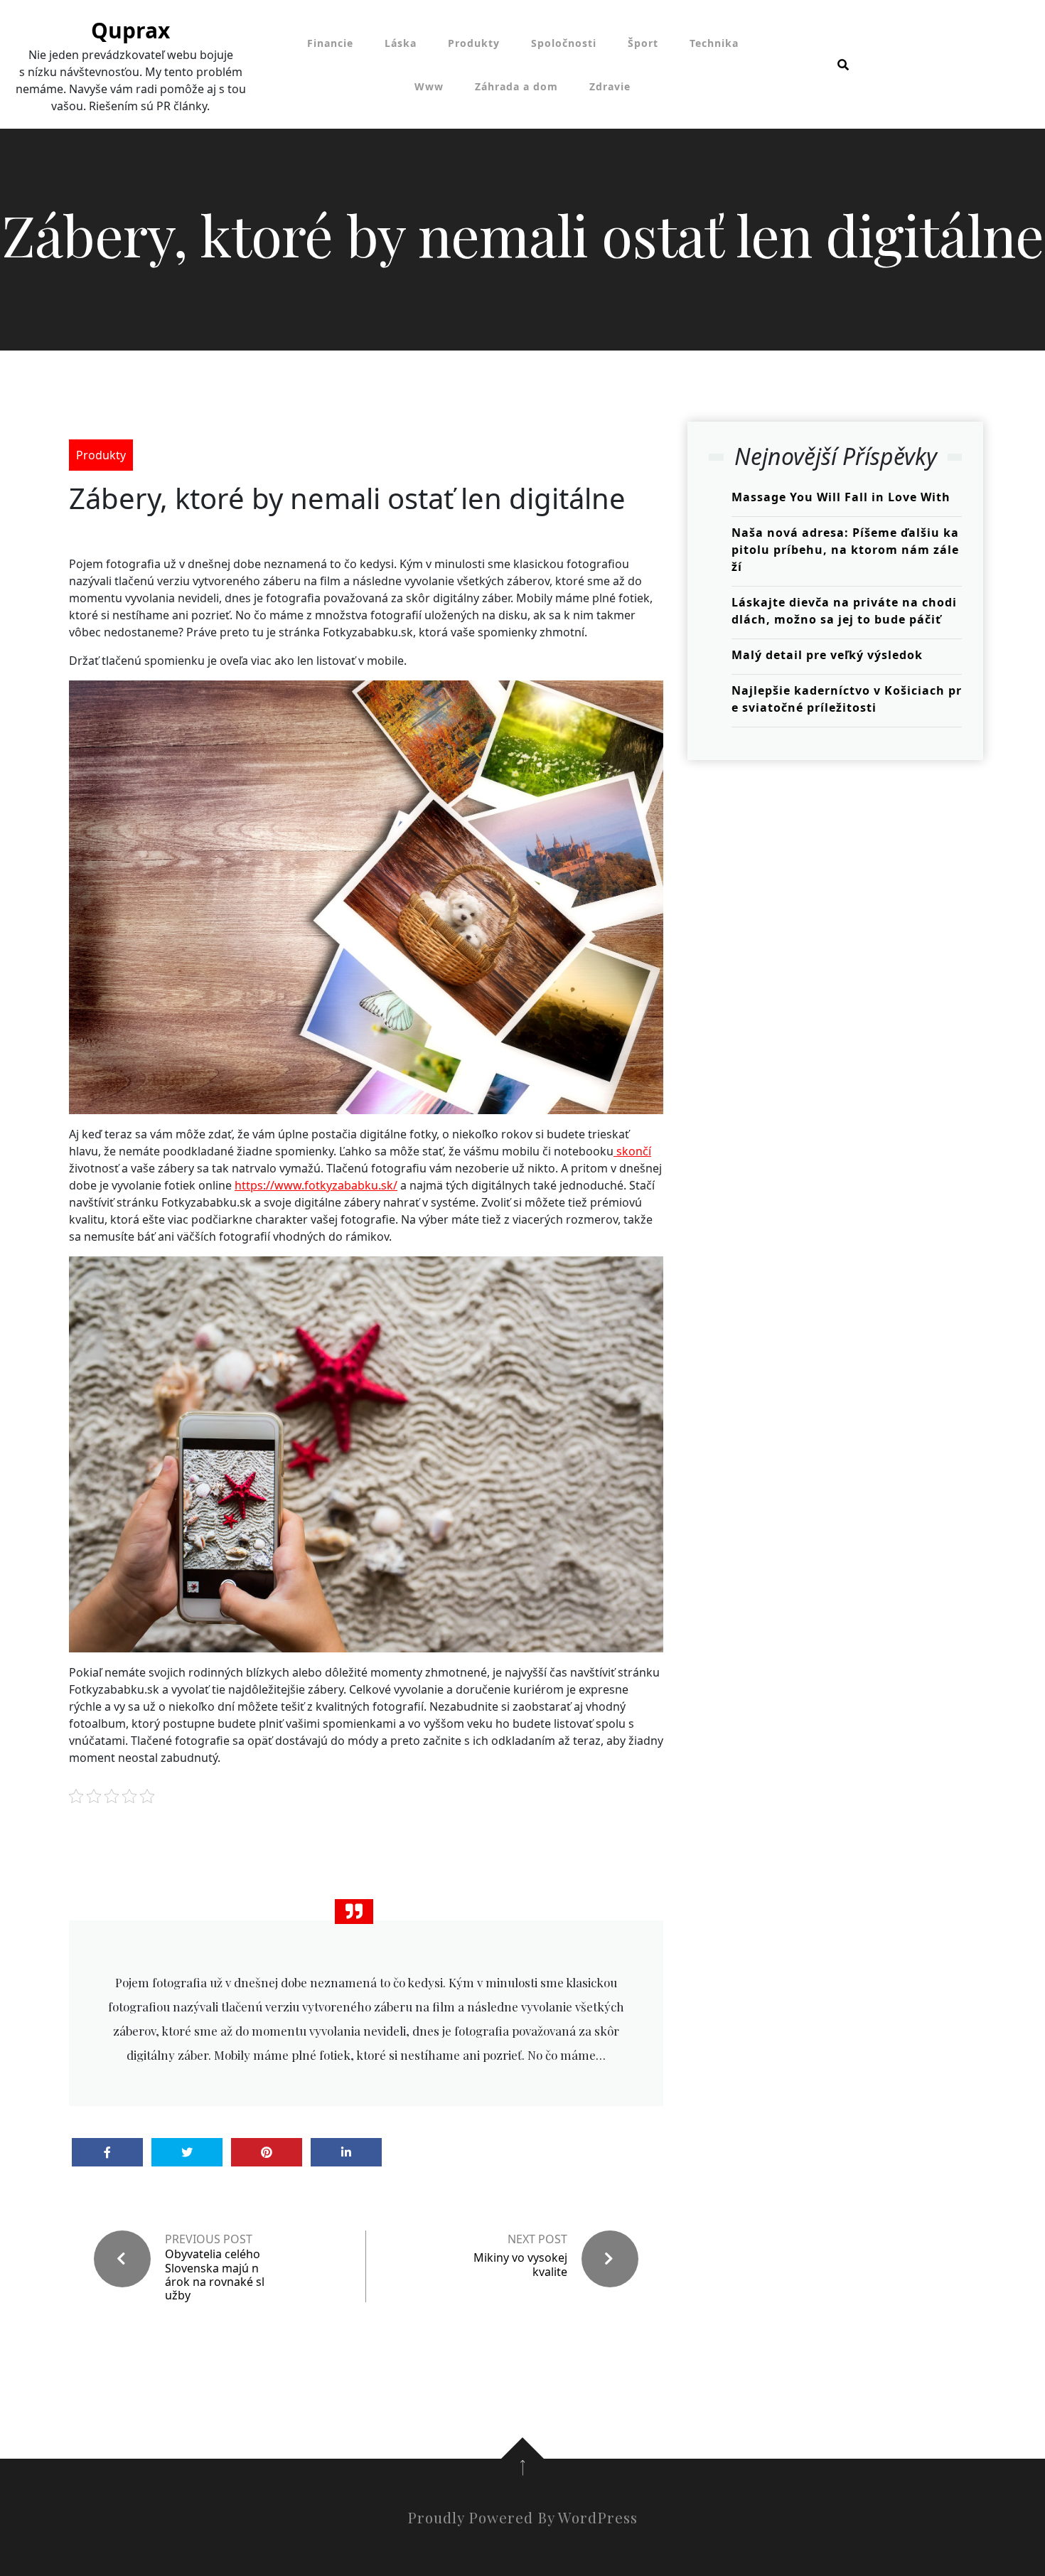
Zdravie (610, 86)
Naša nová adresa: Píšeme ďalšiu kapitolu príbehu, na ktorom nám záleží (845, 550)
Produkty (474, 43)
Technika (714, 43)
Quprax (130, 30)
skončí (632, 1151)
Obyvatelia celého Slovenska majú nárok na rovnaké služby (215, 2275)
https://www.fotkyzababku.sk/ (316, 1185)
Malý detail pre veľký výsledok (827, 655)
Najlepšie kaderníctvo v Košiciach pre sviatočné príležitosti (847, 699)
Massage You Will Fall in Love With (841, 497)
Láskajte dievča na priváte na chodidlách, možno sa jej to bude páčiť (844, 611)
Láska (401, 43)
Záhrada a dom (516, 86)
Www (429, 86)
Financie (330, 43)
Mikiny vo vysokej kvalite (520, 2264)
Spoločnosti (564, 43)
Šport (643, 43)
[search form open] (843, 65)
